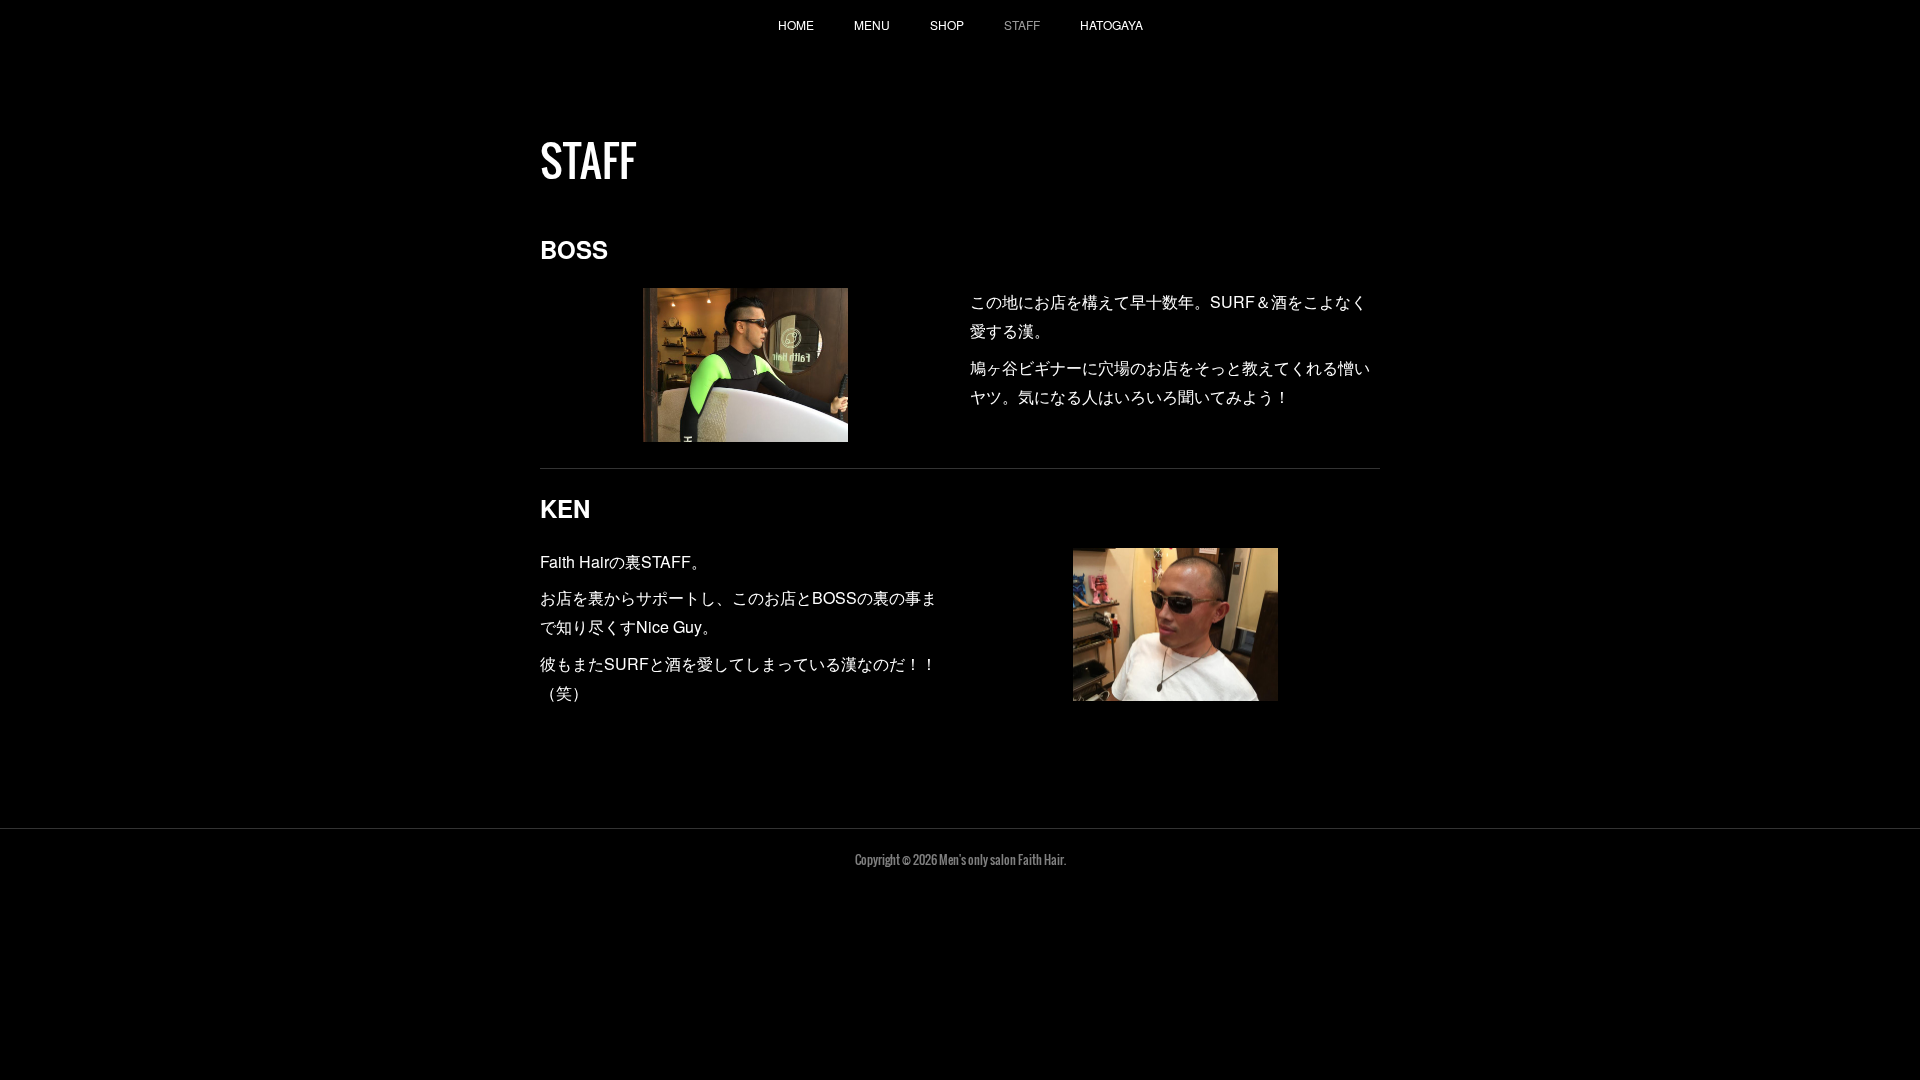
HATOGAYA (1111, 24)
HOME (796, 24)
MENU (872, 24)
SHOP (947, 24)
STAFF (1022, 24)
